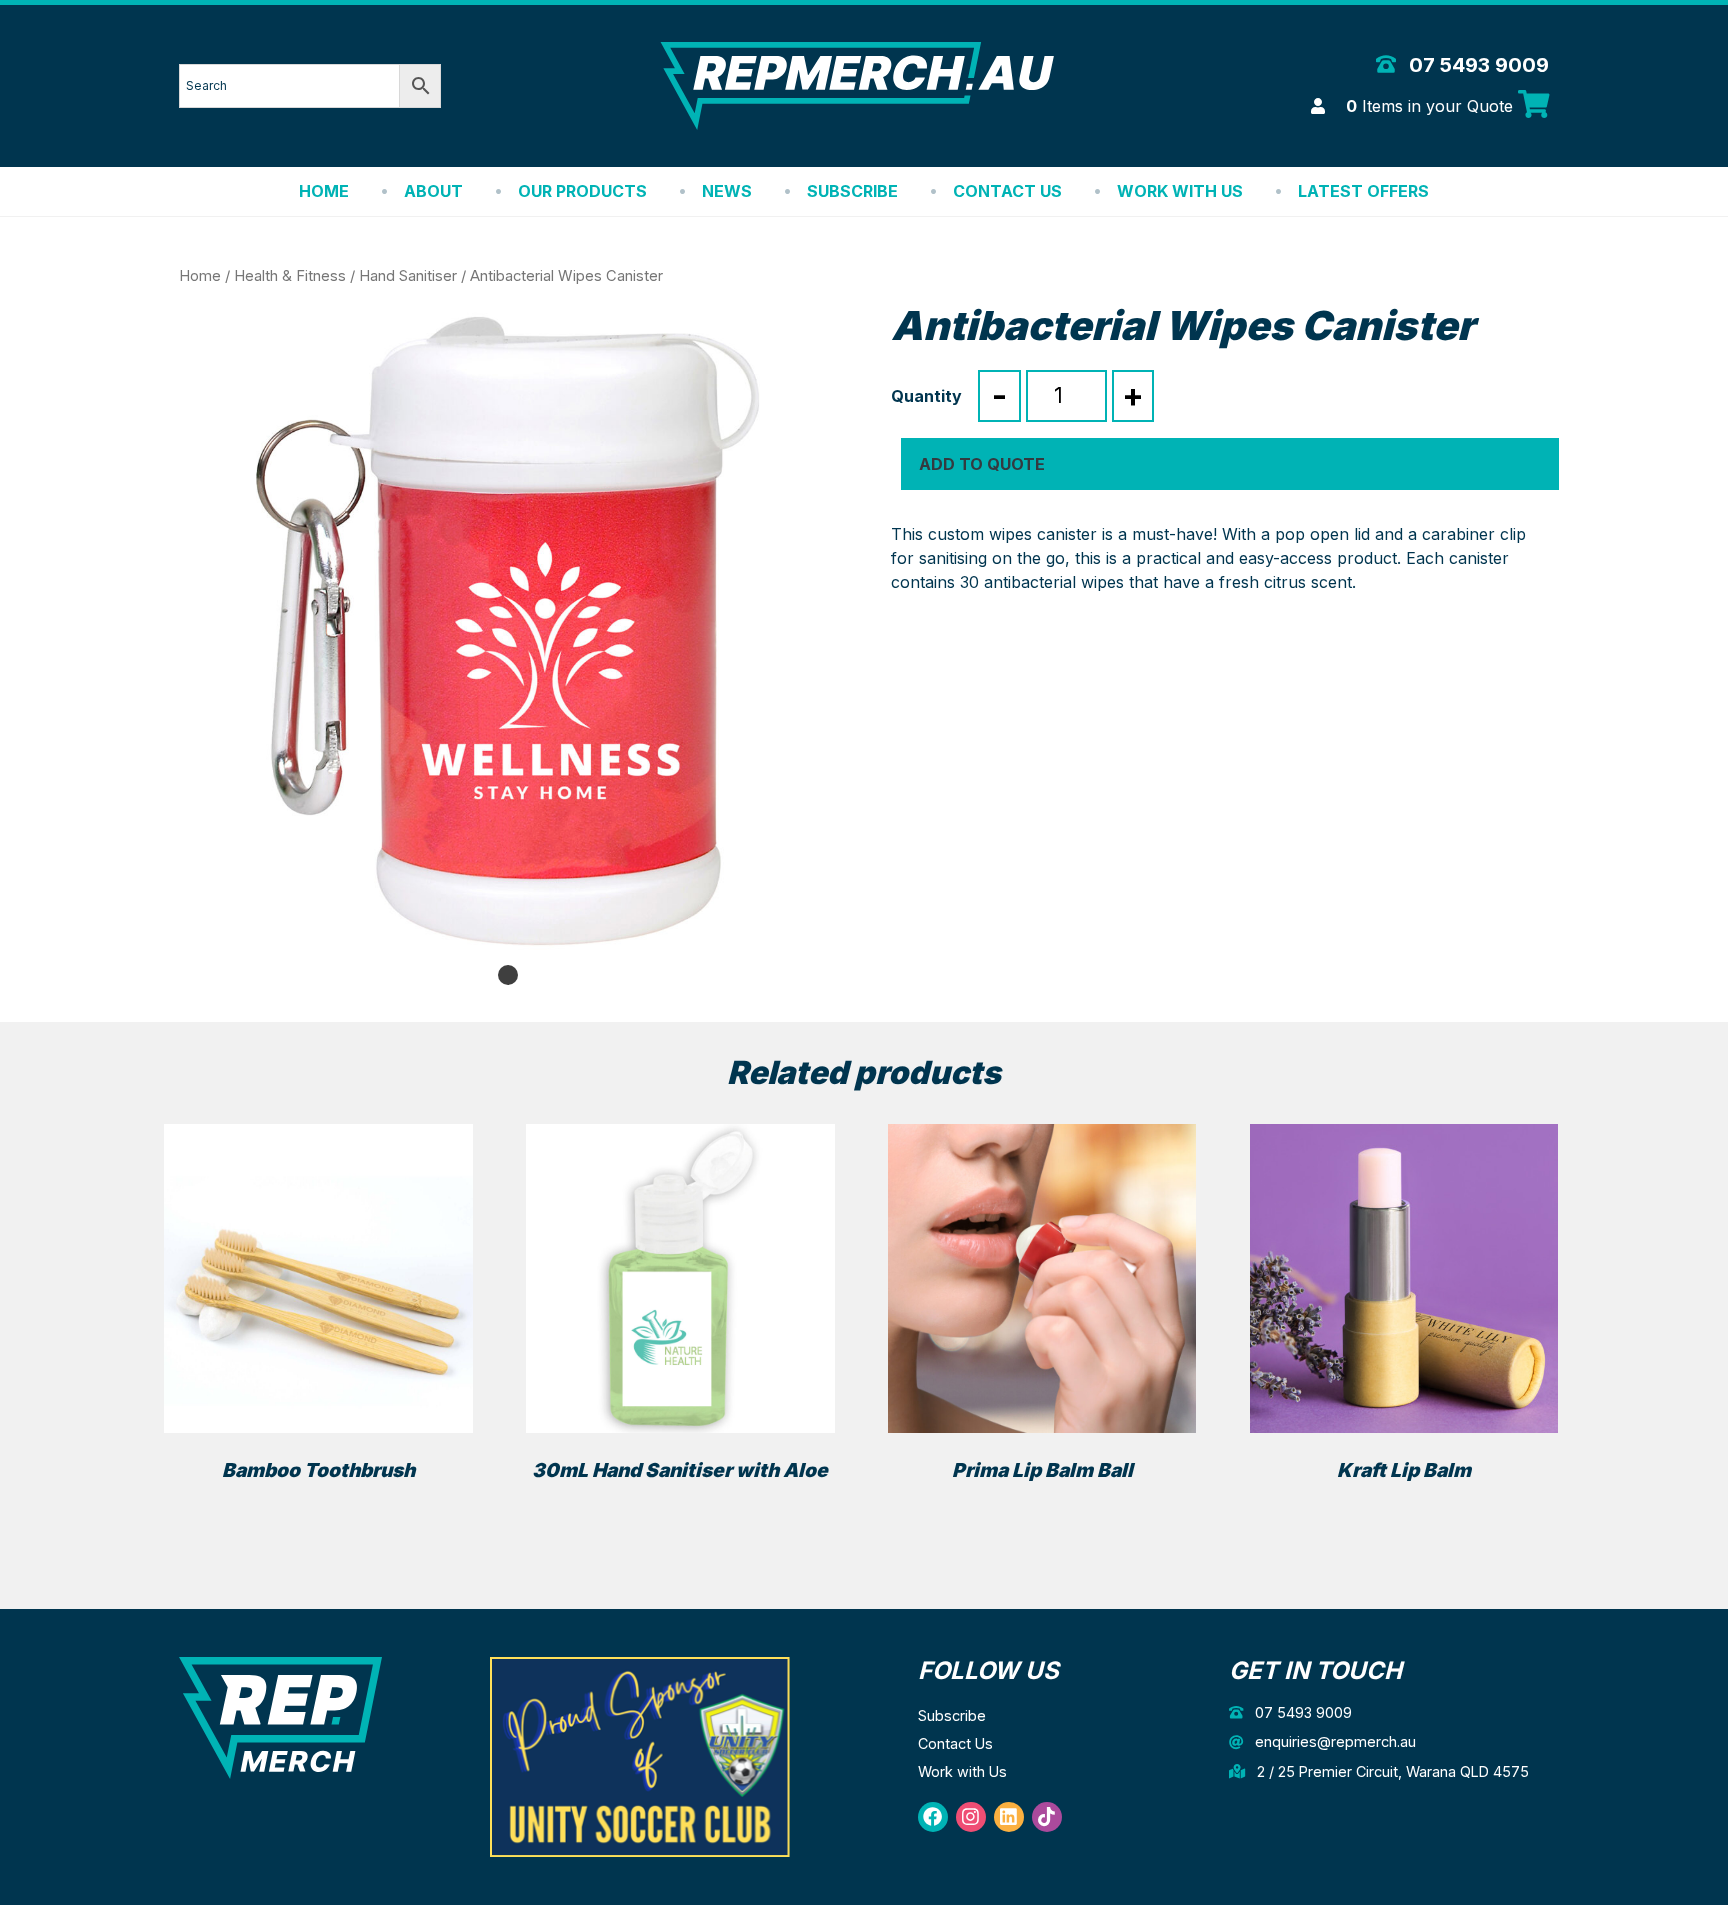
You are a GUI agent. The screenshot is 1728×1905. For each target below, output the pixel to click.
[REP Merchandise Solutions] (280, 1716)
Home (324, 191)
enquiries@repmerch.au (1333, 1741)
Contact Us (1007, 191)
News (727, 191)
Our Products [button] (582, 191)
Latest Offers (1363, 191)
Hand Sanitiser (408, 276)
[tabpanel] (508, 631)
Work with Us (1180, 191)
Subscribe (852, 191)
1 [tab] (508, 975)
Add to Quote (982, 464)
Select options (1042, 1505)
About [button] (433, 191)
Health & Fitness (290, 276)
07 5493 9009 (1476, 65)
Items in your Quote (1432, 106)
